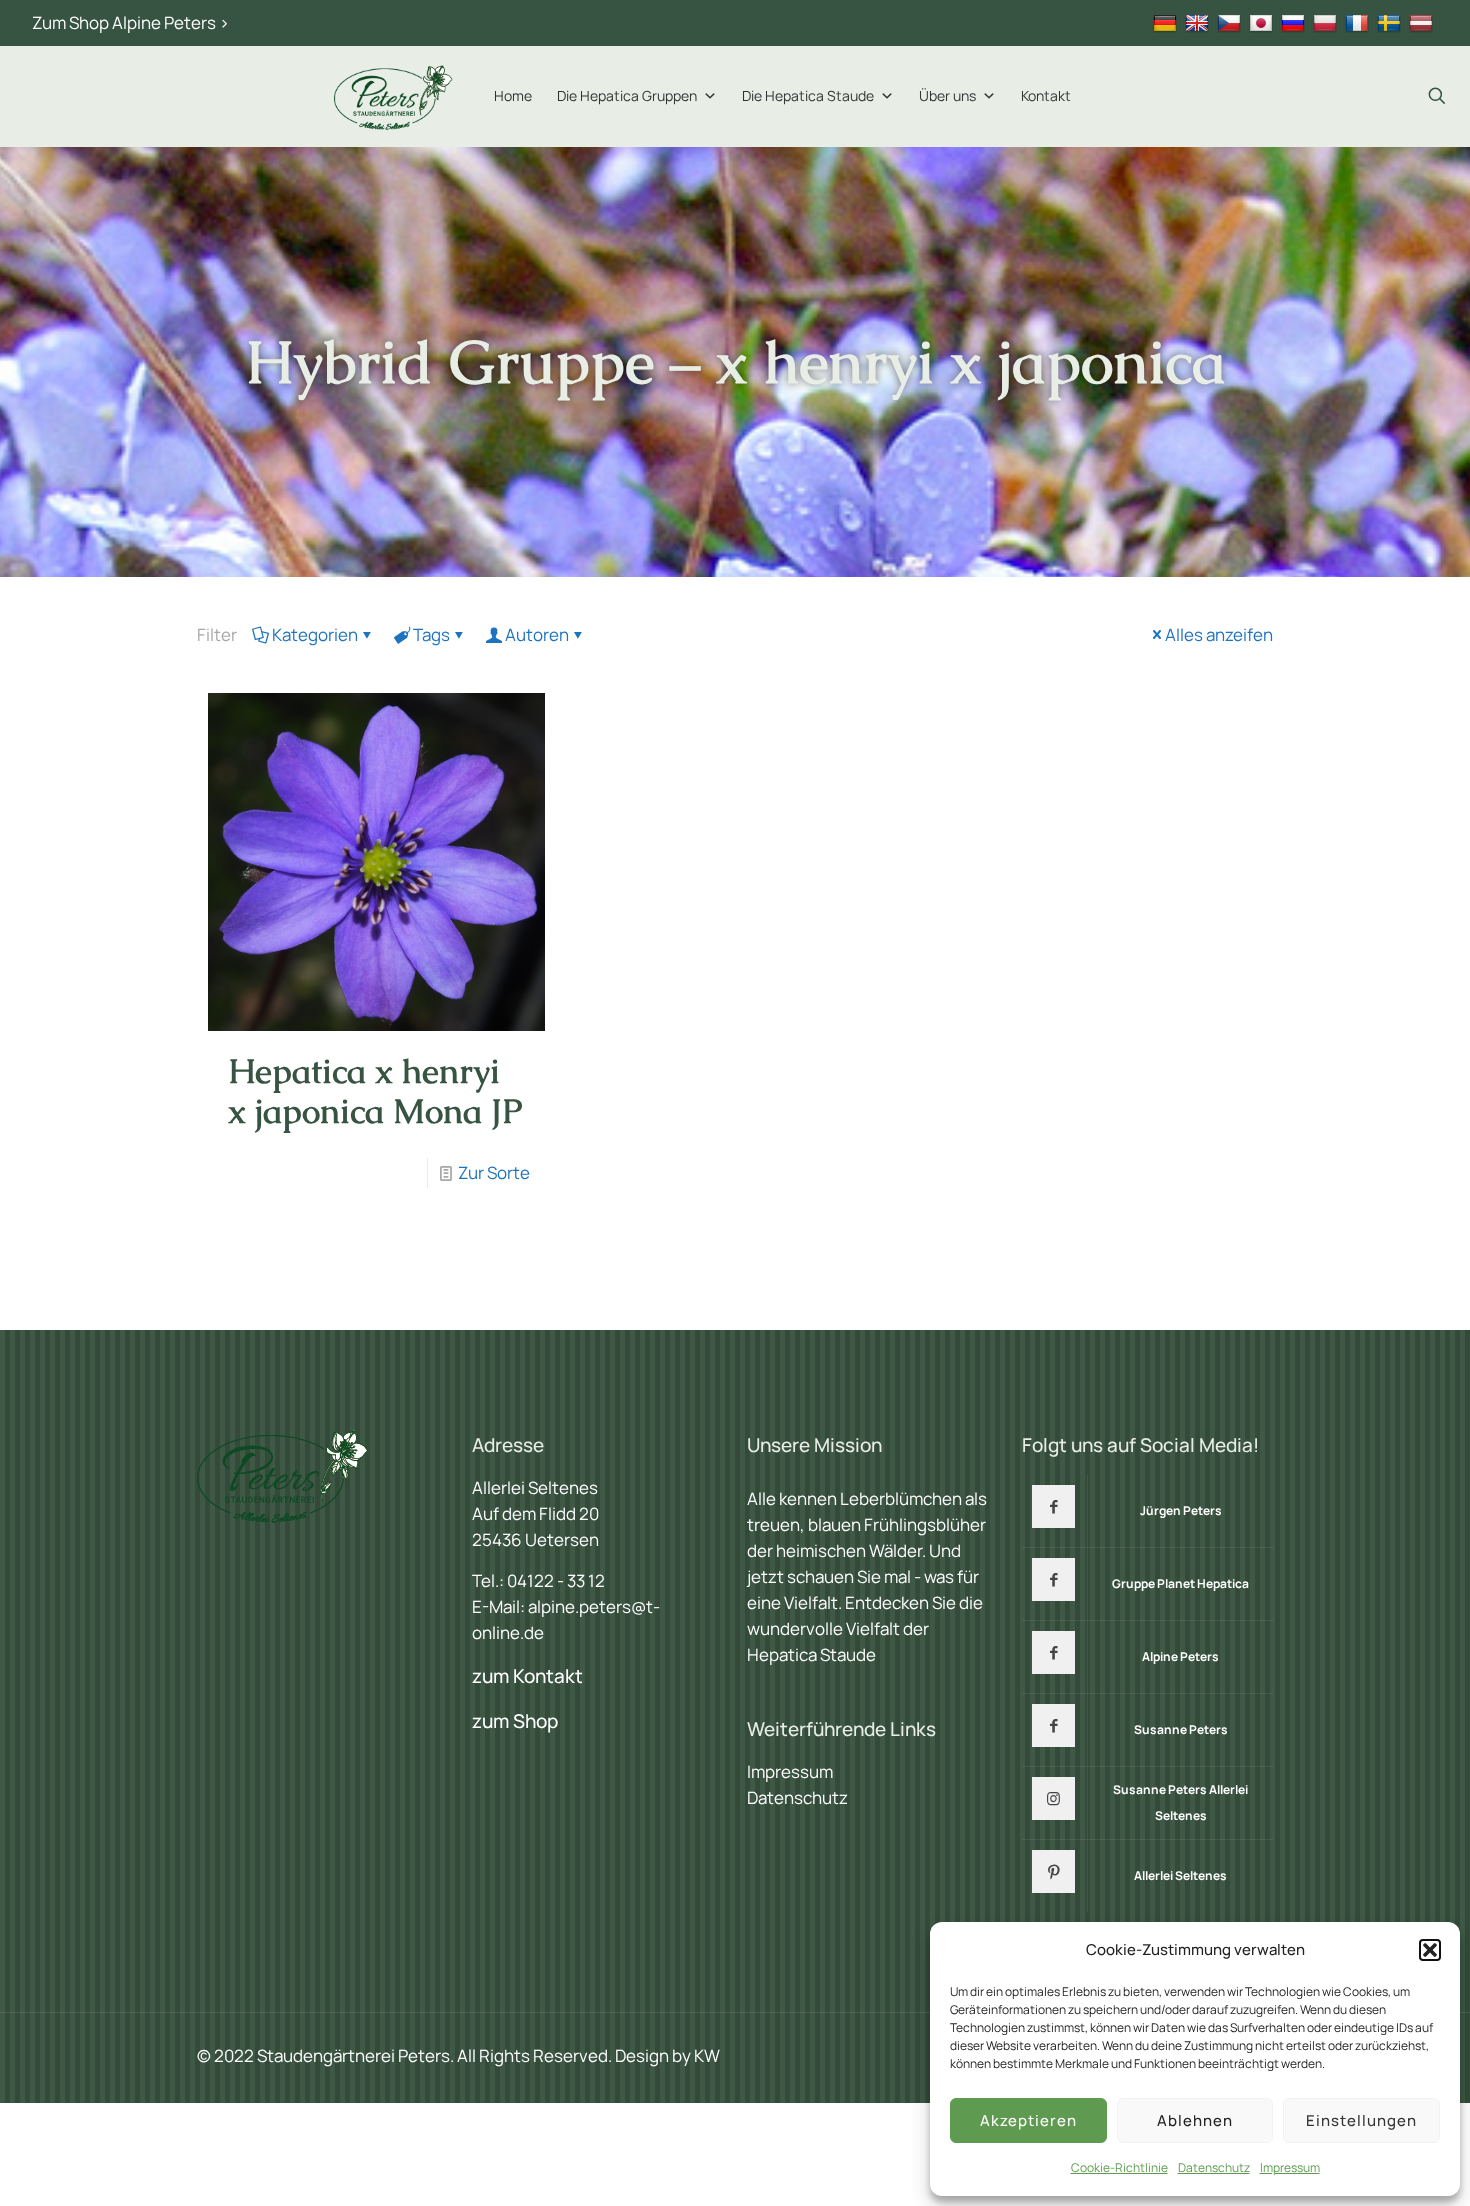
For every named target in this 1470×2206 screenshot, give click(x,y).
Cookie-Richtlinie (1119, 2167)
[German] (1167, 22)
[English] (1199, 22)
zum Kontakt (527, 1676)
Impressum (1290, 2167)
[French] (1359, 22)
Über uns (947, 95)
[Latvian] (1423, 22)
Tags (431, 634)
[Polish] (1327, 22)
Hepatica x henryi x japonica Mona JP (375, 1091)
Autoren (537, 634)
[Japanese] (1263, 22)
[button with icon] (1053, 1506)
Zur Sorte (494, 1172)
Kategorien (315, 634)
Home (513, 95)
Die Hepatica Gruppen (627, 95)
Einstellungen (1361, 2120)
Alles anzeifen (1219, 634)
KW (707, 2055)
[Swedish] (1391, 22)
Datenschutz (1214, 2167)
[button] (1430, 1950)
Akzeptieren (1028, 2120)
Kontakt (1046, 95)
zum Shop (515, 1721)
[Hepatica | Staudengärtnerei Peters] (394, 96)
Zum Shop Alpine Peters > (130, 22)
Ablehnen (1195, 2120)
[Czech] (1231, 22)
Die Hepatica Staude (808, 95)
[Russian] (1295, 22)
